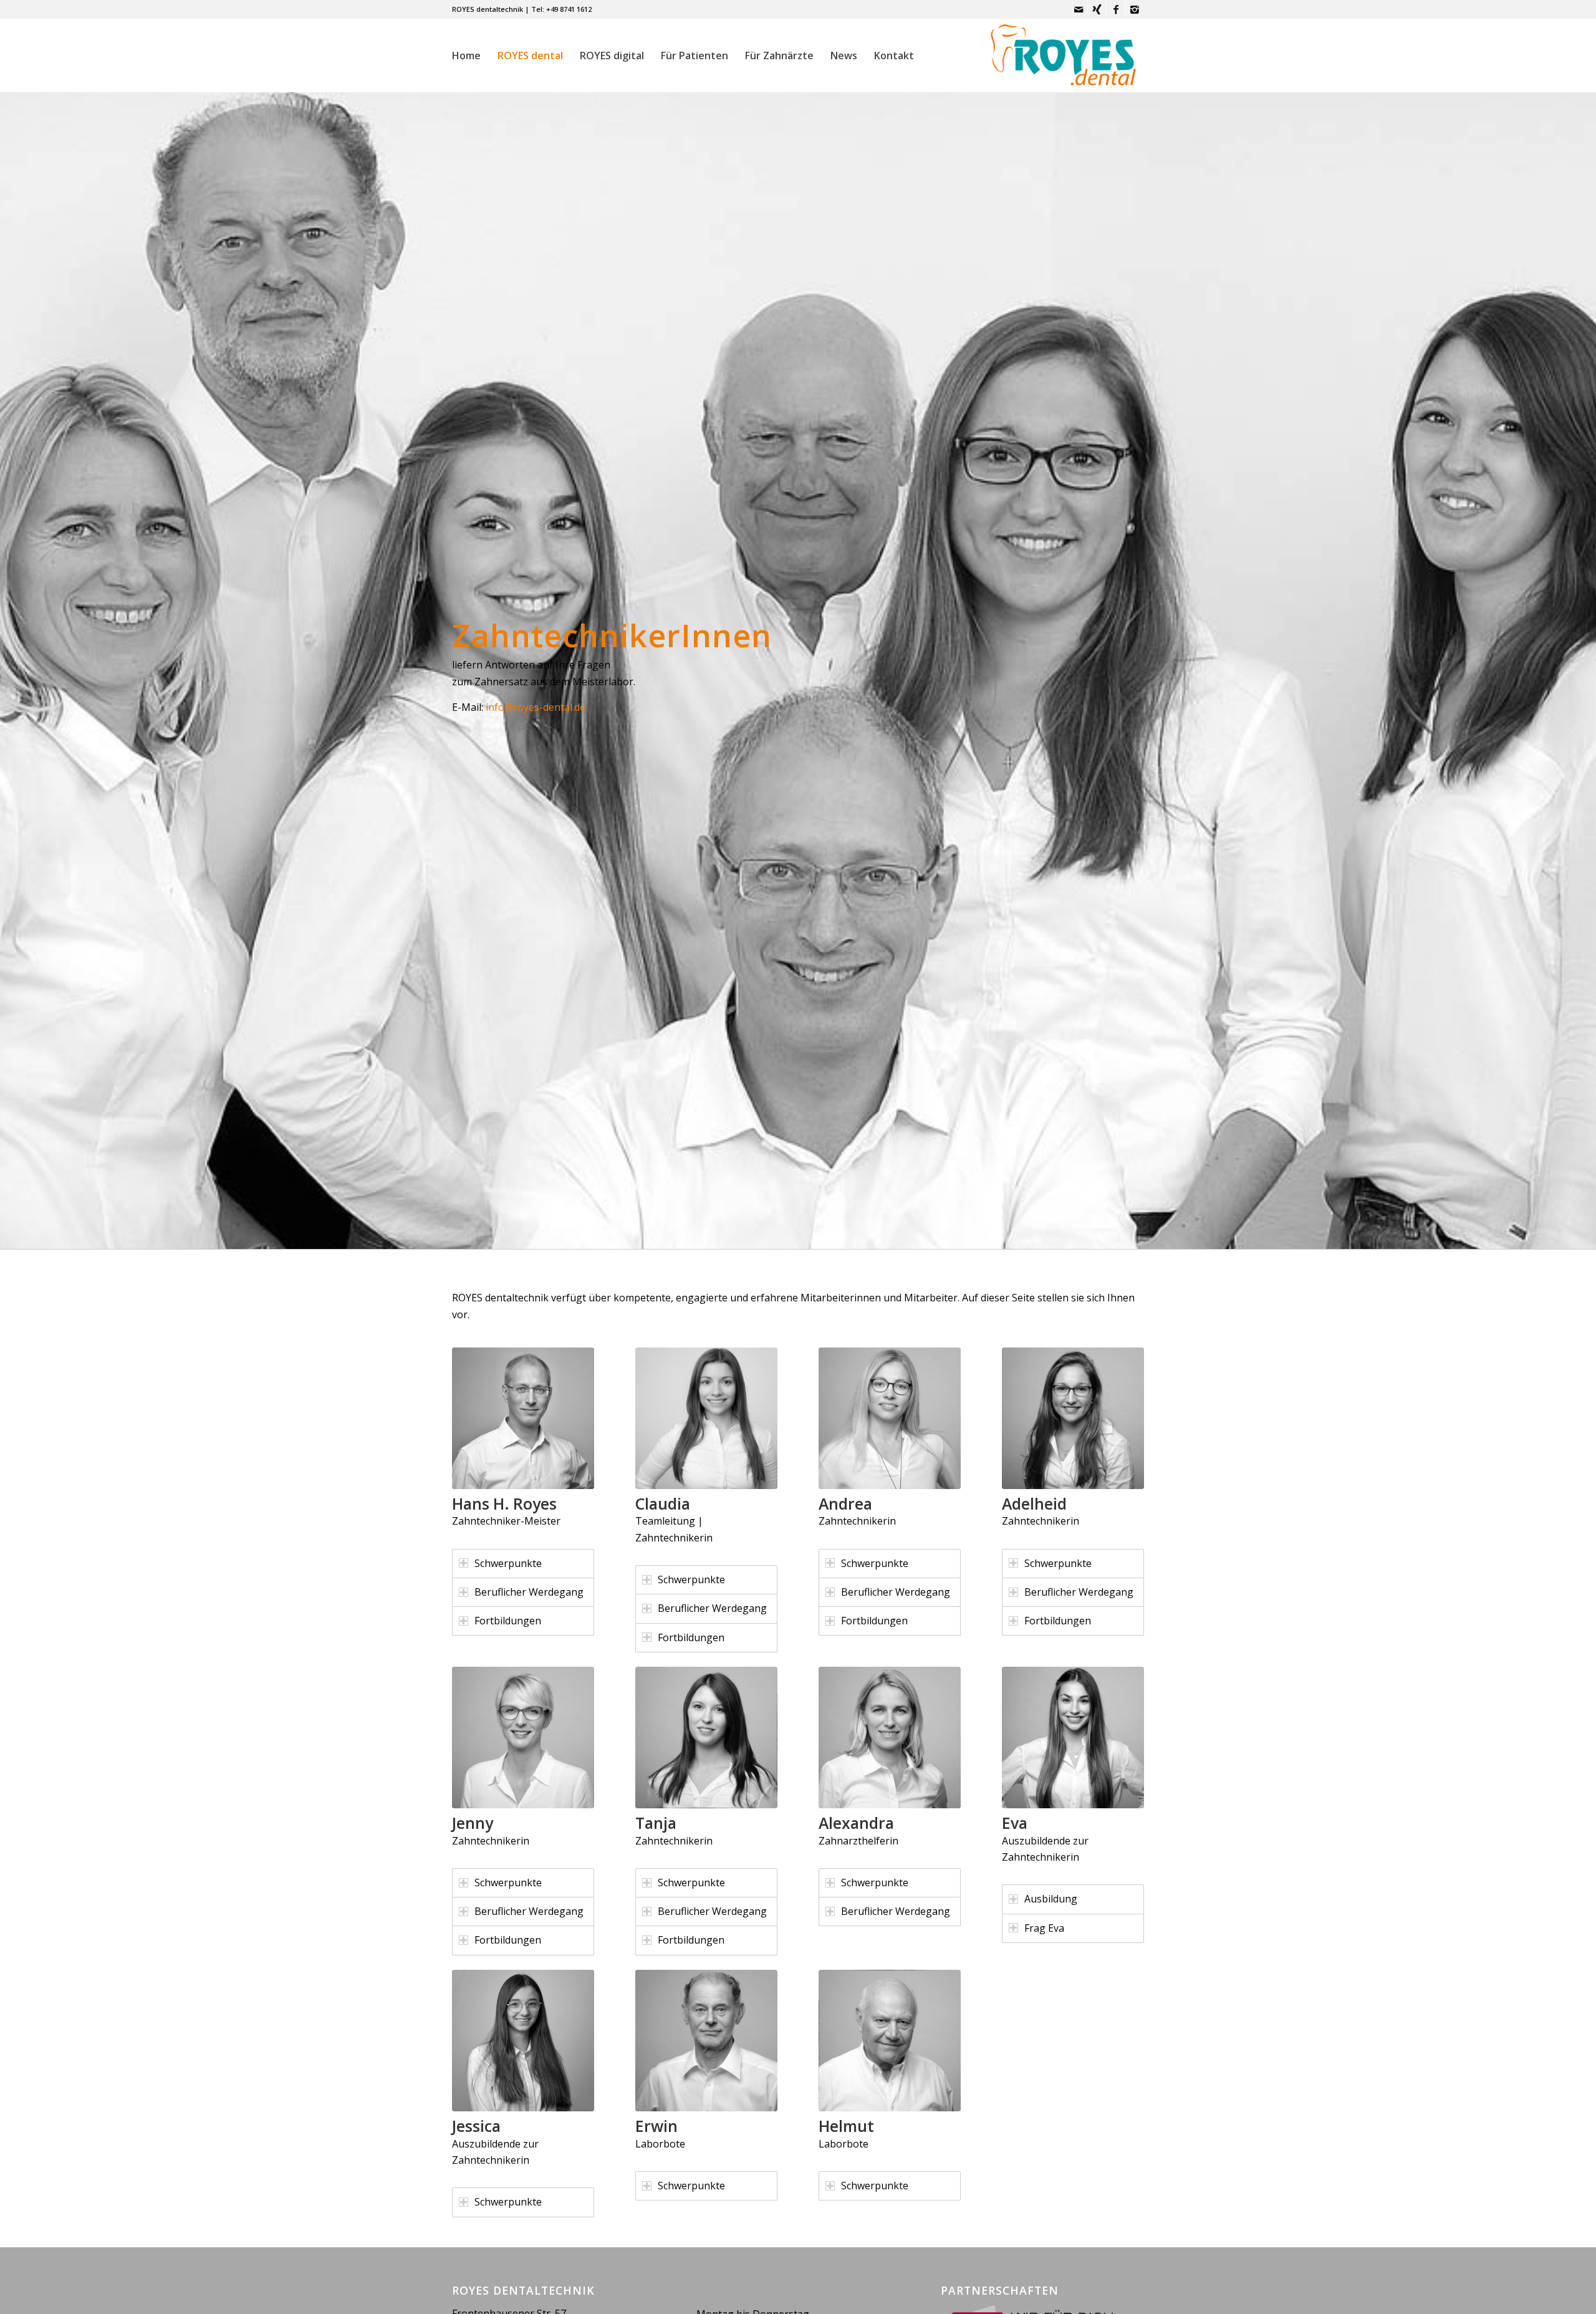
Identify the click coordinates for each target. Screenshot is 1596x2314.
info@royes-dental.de (536, 707)
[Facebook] (1116, 9)
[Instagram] (1135, 9)
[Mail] (1078, 9)
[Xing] (1097, 9)
